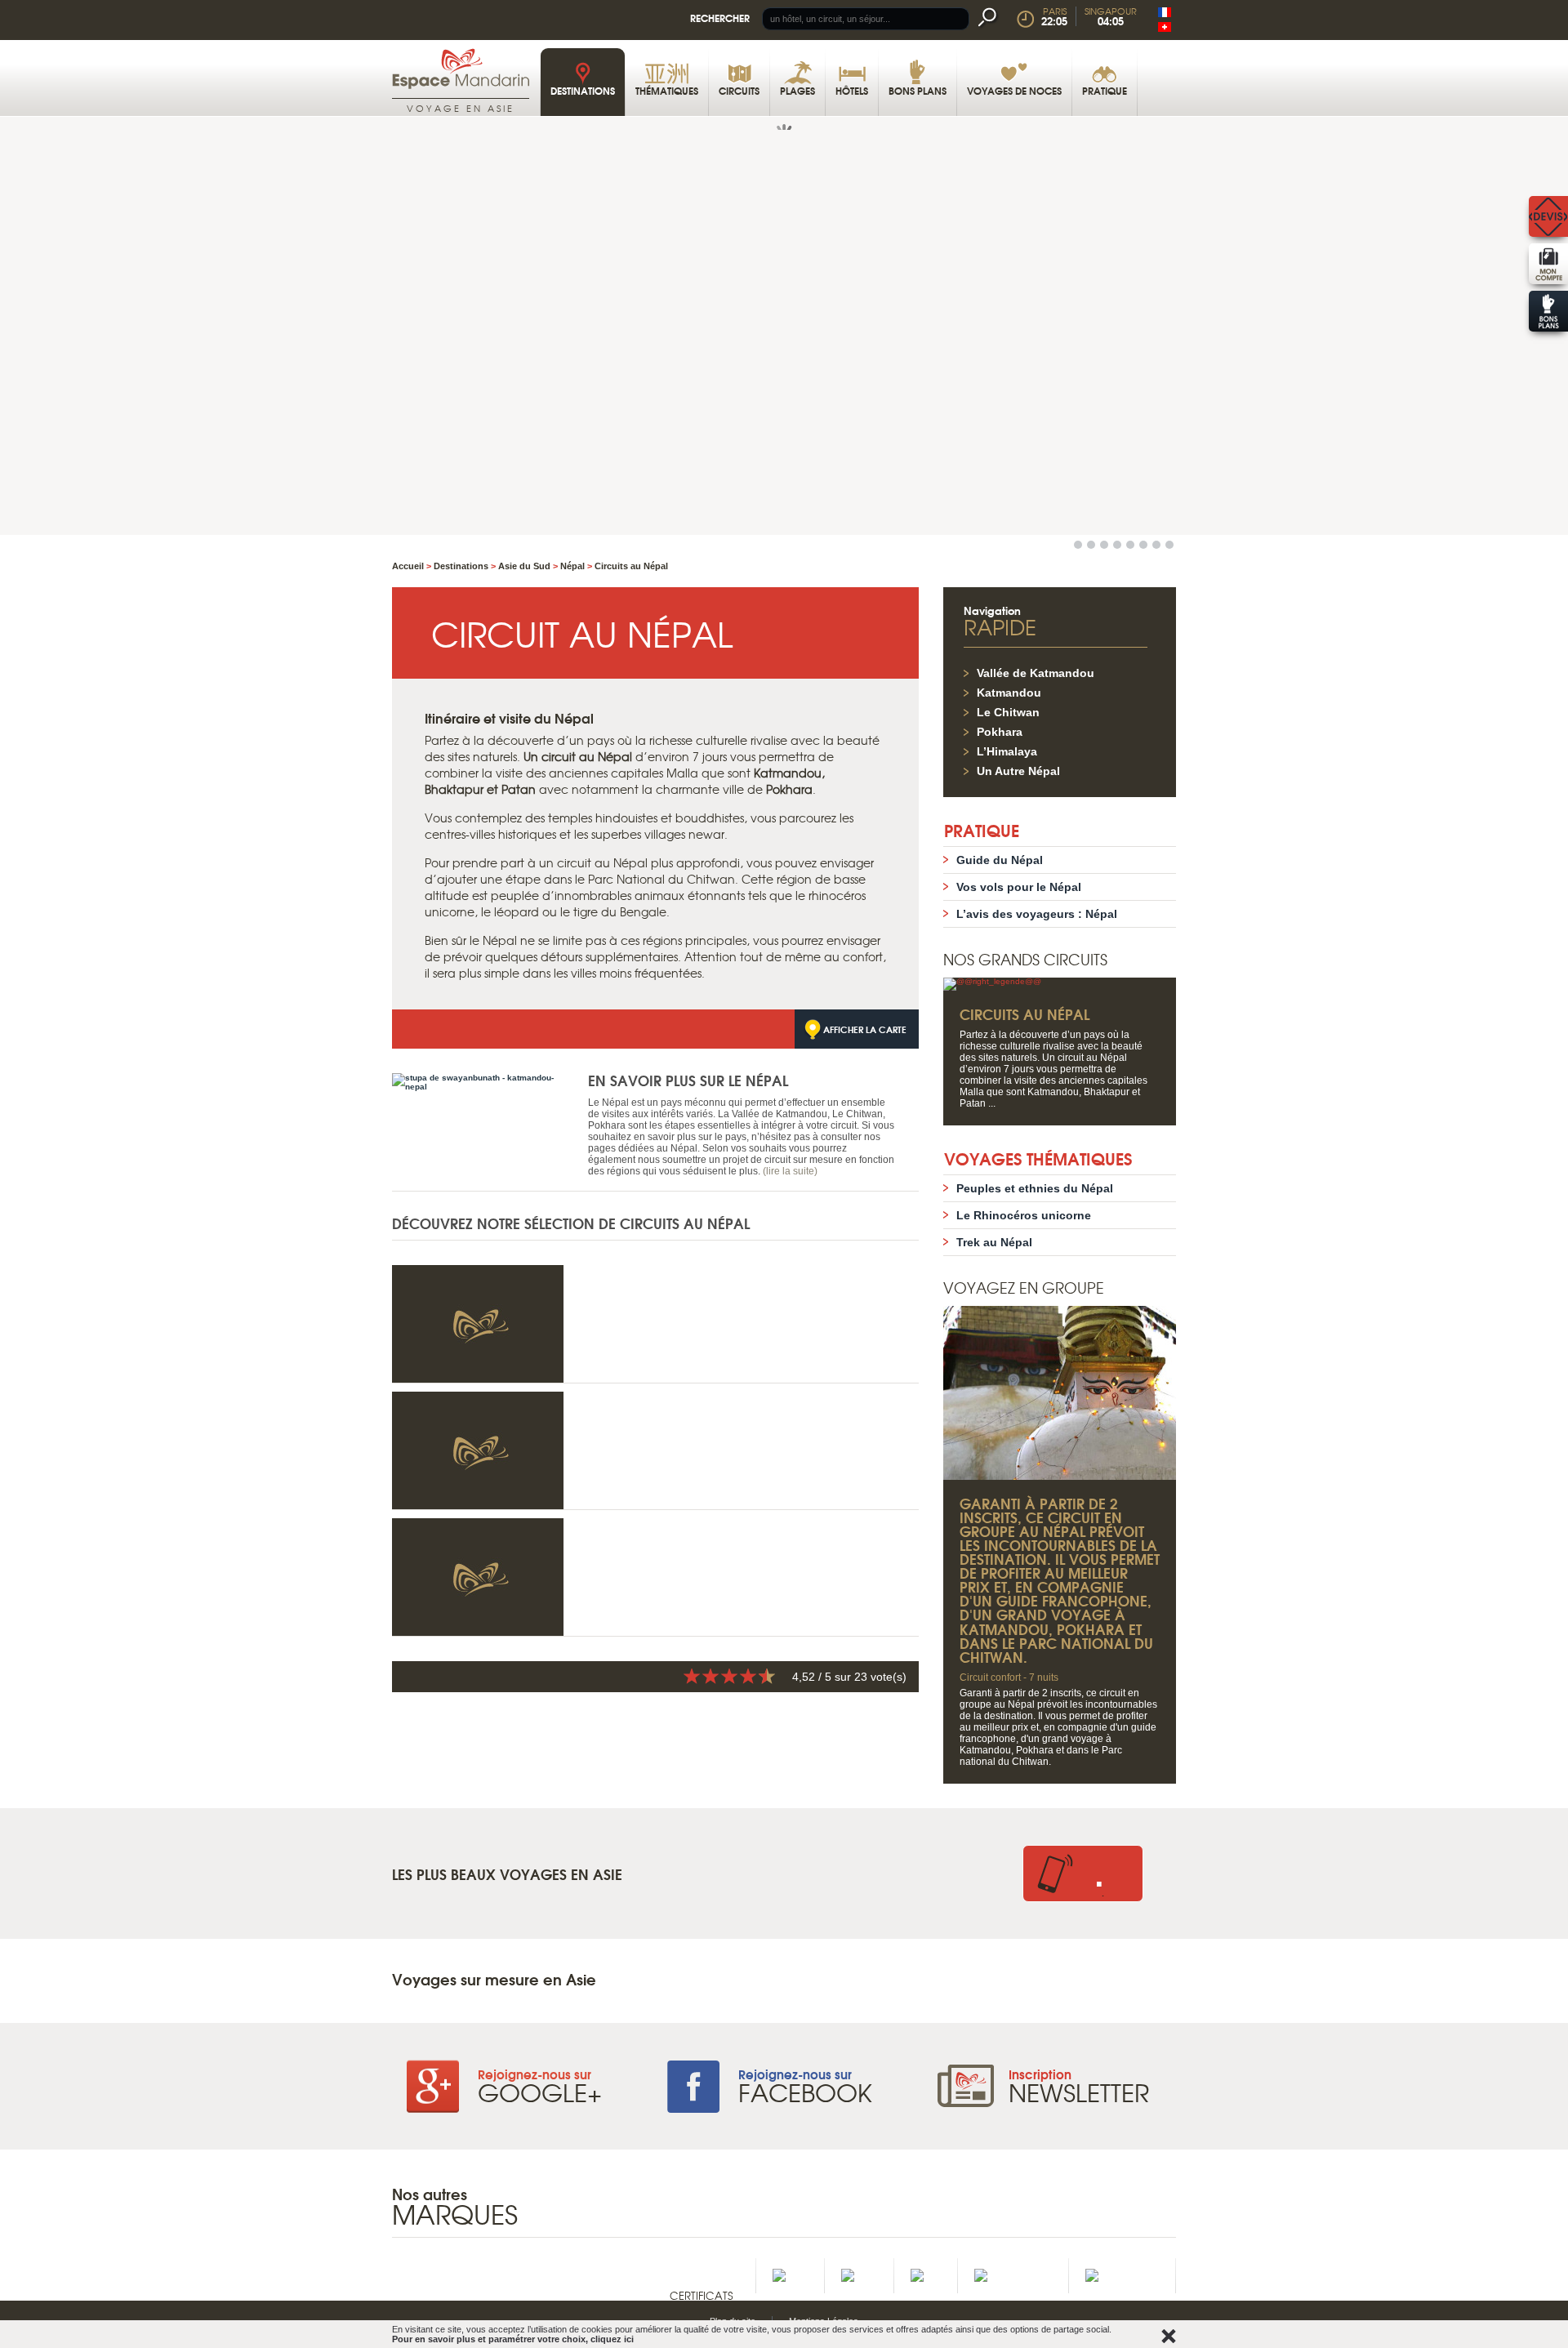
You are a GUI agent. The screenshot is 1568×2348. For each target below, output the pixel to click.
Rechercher (720, 18)
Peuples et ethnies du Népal (1035, 1188)
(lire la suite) (790, 1171)
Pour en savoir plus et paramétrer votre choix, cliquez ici (513, 2339)
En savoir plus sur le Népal (688, 1080)
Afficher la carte (865, 1029)
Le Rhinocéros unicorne (1024, 1215)
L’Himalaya (1007, 751)
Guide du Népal (1000, 860)
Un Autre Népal (1018, 771)
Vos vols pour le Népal (1019, 887)
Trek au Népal (994, 1242)
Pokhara (1000, 732)
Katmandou (1009, 693)
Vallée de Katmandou (1036, 673)
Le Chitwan (1008, 712)
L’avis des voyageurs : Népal (1037, 914)
